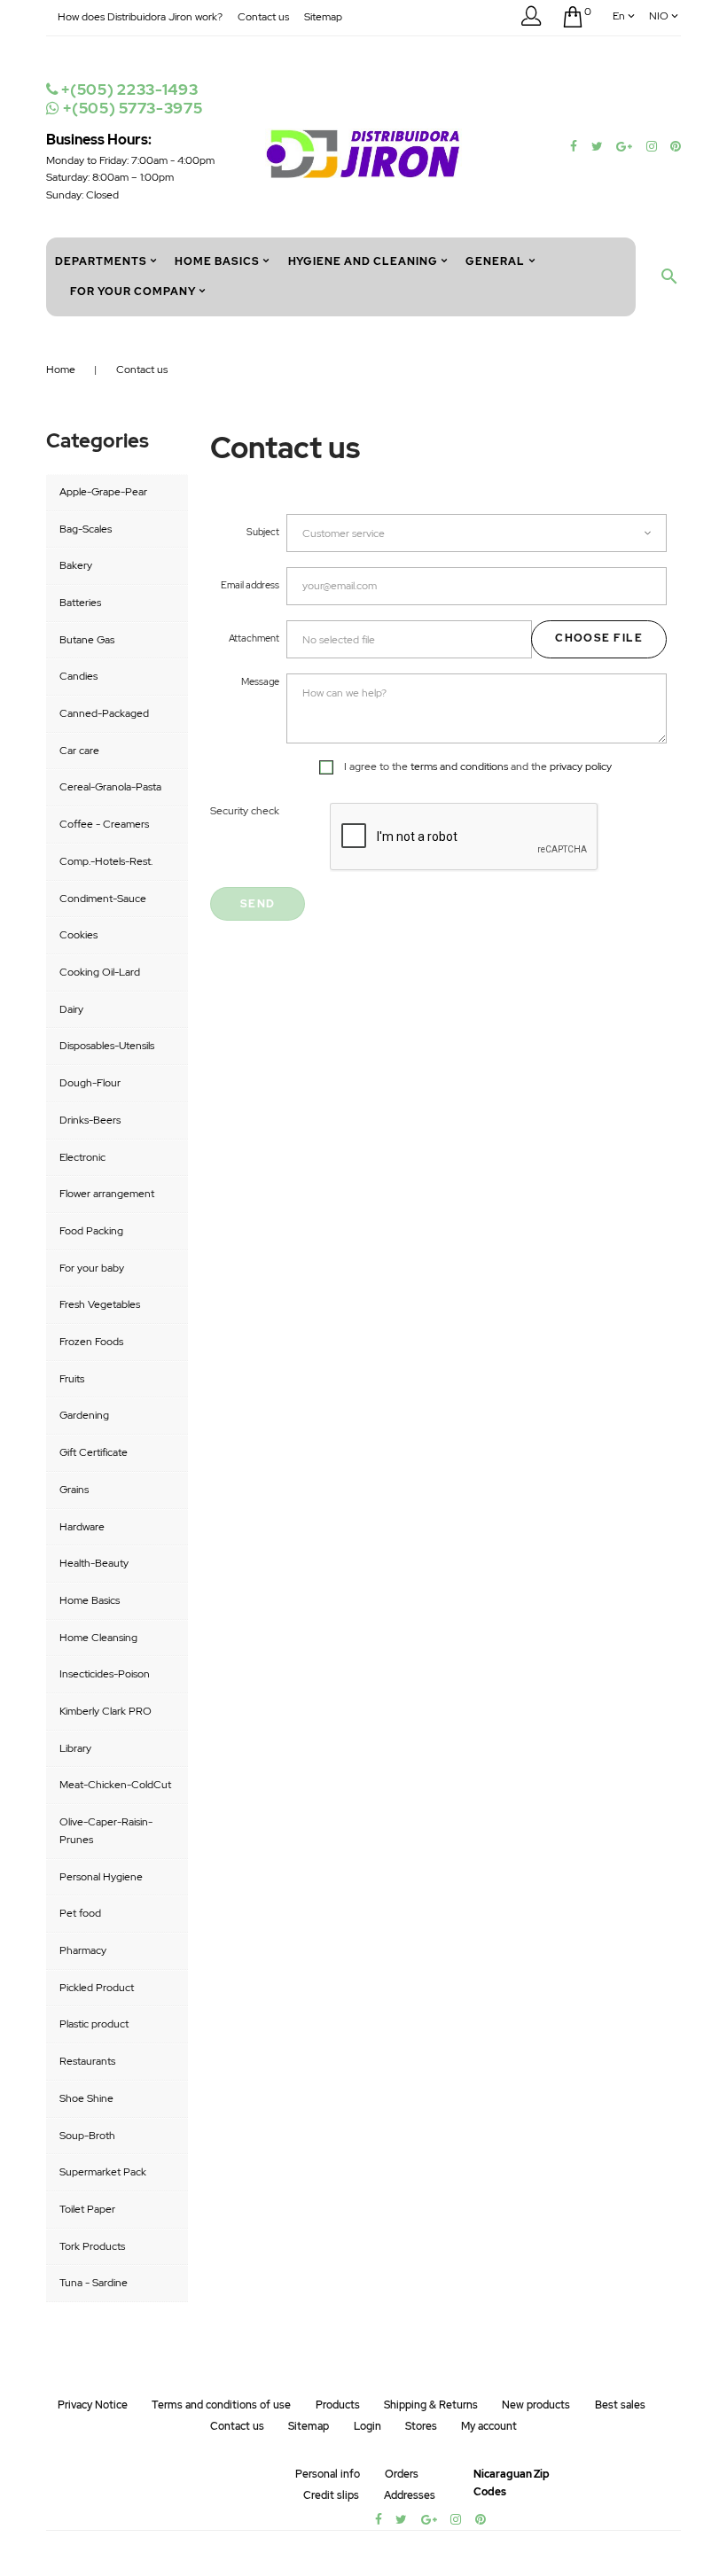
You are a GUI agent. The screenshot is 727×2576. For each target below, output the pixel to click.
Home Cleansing (98, 1638)
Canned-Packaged (104, 713)
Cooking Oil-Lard (100, 972)
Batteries (80, 603)
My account (489, 2426)
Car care (79, 751)
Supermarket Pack (103, 2172)
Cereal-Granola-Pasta (110, 787)
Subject (263, 532)
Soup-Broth (87, 2136)
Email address (250, 585)
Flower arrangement (107, 1194)
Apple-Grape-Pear (103, 492)
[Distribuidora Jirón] (363, 152)
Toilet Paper (87, 2209)
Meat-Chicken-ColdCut (115, 1785)
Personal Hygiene (101, 1877)
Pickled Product (97, 1988)
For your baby (92, 1268)
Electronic (82, 1157)
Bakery (76, 565)
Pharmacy (83, 1950)
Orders (402, 2474)
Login (367, 2426)
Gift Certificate (94, 1452)
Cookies (78, 935)
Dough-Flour (90, 1083)
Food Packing (91, 1231)
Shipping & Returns (431, 2405)
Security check (245, 811)
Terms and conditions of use (221, 2405)
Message (260, 681)
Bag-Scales (86, 529)
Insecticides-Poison (105, 1674)
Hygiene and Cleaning (363, 261)
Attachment (254, 638)
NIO (659, 16)
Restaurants (87, 2061)
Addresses (410, 2495)
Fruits (72, 1379)
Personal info (328, 2474)
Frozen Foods (91, 1342)
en (619, 16)
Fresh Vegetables (100, 1304)
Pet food (80, 1913)
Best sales (620, 2405)
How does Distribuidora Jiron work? (140, 17)
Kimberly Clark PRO (106, 1711)
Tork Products (92, 2246)
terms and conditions (459, 767)
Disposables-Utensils (107, 1046)
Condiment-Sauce (103, 899)
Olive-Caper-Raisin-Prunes (106, 1831)
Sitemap (323, 17)
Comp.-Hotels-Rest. (106, 861)
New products (536, 2405)
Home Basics (90, 1600)
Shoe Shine (86, 2098)
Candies (78, 676)
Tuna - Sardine (94, 2283)
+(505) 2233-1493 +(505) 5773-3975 (130, 99)
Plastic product (94, 2024)
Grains (74, 1490)
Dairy (71, 1009)
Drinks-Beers (90, 1120)
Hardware (82, 1527)
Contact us (263, 17)
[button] (531, 19)
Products (338, 2405)
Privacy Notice (93, 2405)
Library (75, 1748)
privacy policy (581, 767)
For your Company (133, 292)
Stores (421, 2426)
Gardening (84, 1415)
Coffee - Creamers (104, 824)
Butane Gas (87, 640)
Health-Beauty (94, 1563)
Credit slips (331, 2495)
